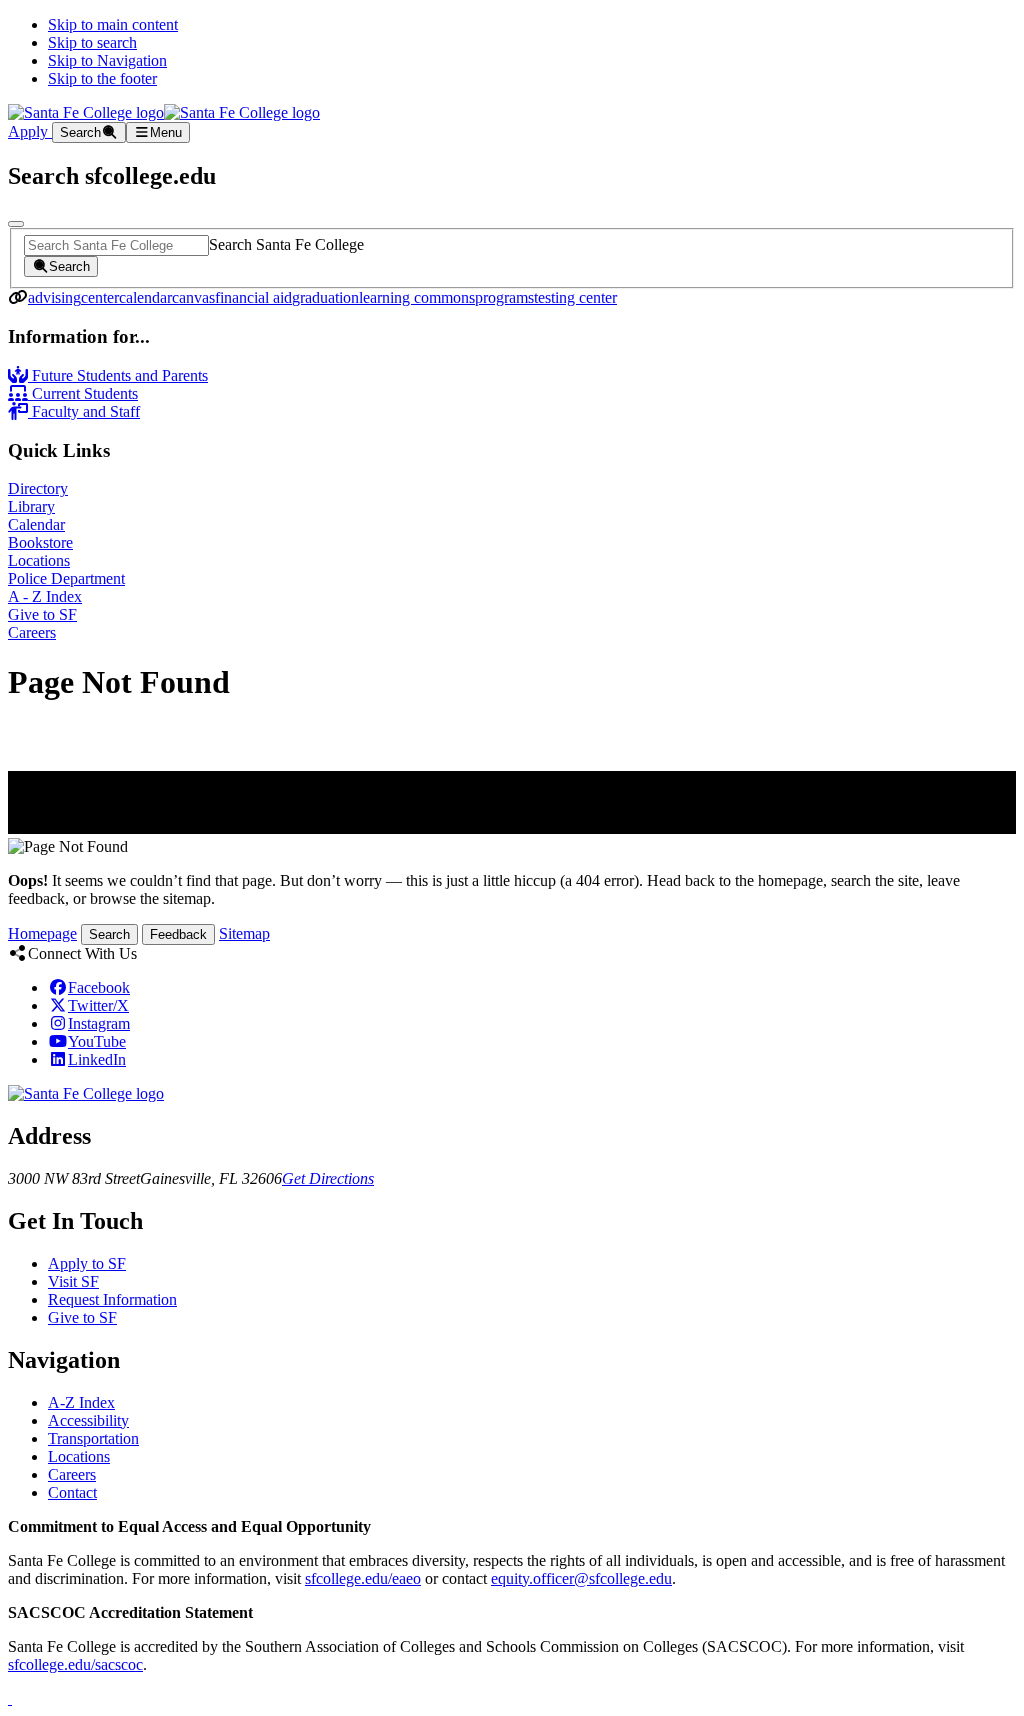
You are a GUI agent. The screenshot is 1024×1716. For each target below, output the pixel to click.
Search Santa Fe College (286, 244)
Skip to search (92, 42)
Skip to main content (113, 24)
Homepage (42, 933)
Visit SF (73, 1281)
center (100, 297)
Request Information (112, 1299)
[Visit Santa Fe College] (86, 1093)
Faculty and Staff (84, 411)
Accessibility (88, 1420)
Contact (72, 1492)
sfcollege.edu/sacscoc (75, 1664)
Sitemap (244, 933)
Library (31, 506)
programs (504, 297)
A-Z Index (81, 1402)
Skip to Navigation (107, 60)
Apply (30, 131)
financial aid (253, 297)
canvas (193, 297)
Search (109, 934)
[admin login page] (10, 1698)
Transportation (93, 1438)
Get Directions (328, 1178)
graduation (325, 297)
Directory (38, 488)
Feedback (178, 934)
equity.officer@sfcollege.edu (581, 1578)
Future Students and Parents (118, 375)
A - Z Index (45, 596)
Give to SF (42, 614)
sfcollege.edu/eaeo (363, 1578)
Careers (32, 632)
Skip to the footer (102, 78)
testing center (575, 297)
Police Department (66, 578)
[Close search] (16, 224)
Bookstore (40, 542)
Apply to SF (87, 1263)
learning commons (417, 297)
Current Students (83, 393)
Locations (39, 560)
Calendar (36, 524)
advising (54, 297)
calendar (145, 297)
